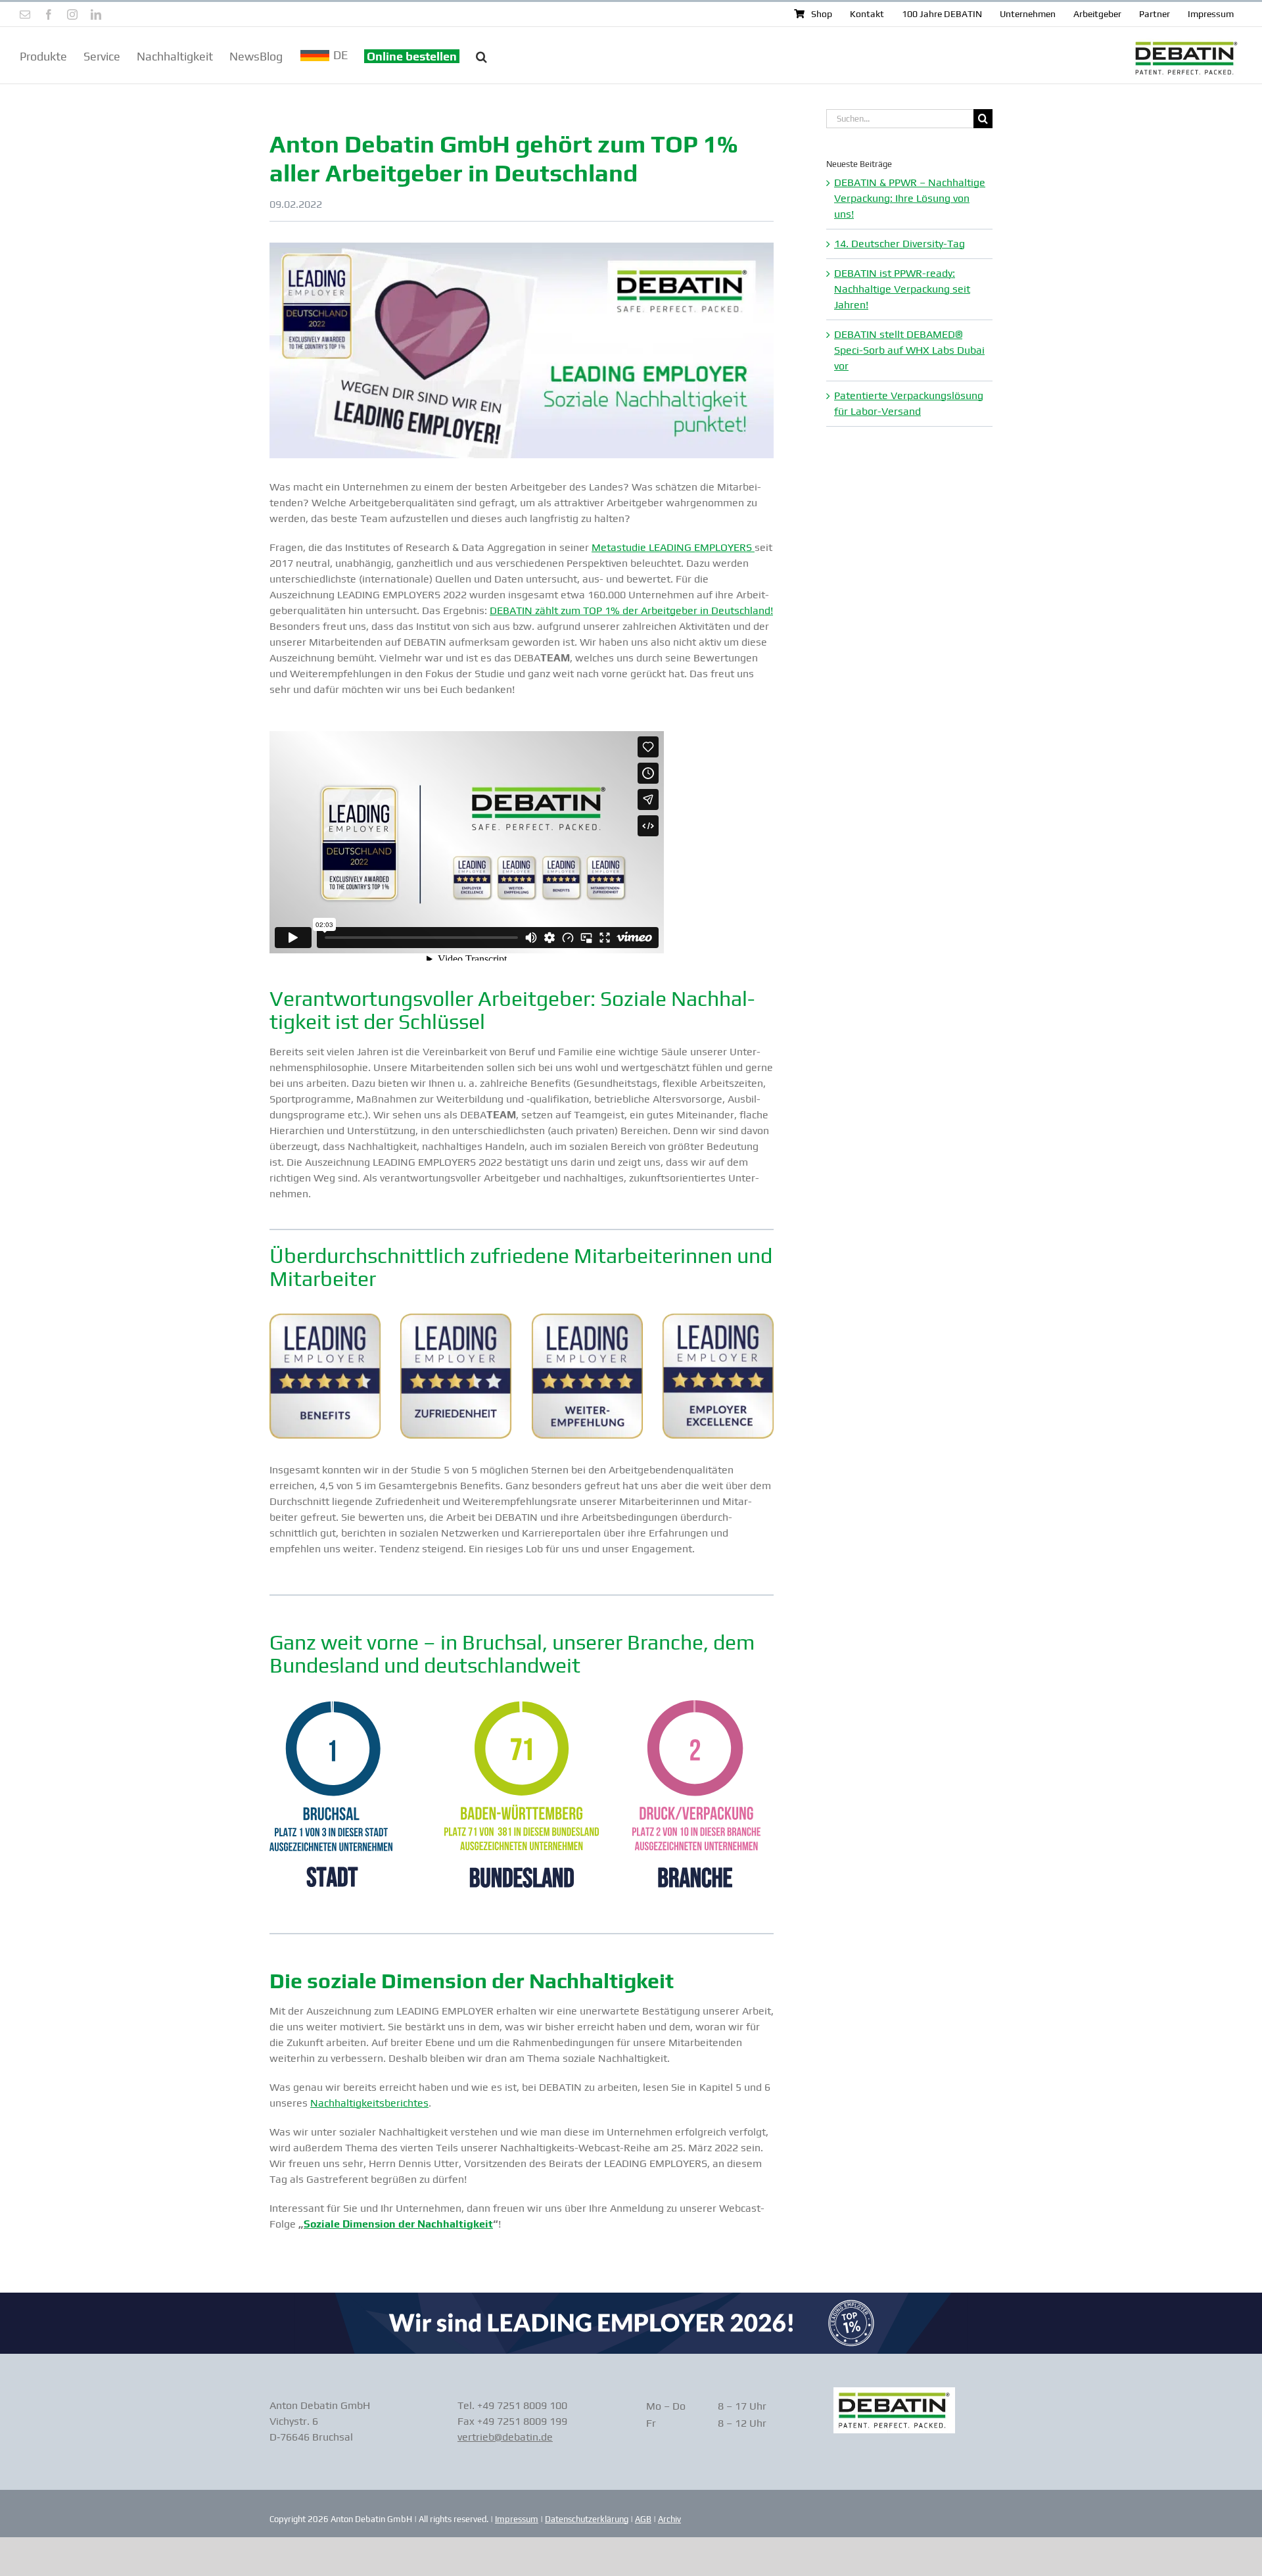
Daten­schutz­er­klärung (587, 2519)
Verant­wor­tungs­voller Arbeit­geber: (432, 998)
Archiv (669, 2519)
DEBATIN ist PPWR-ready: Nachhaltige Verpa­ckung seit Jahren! (902, 289)
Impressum (517, 2519)
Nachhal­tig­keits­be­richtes (369, 2103)
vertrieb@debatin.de (505, 2437)
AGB (643, 2519)
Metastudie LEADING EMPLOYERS (673, 547)
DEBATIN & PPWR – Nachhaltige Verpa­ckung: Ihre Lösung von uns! (910, 198)
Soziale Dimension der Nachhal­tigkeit (398, 2224)
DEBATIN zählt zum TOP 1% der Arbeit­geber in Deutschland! (631, 610)
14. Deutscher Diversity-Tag (900, 244)
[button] (481, 55)
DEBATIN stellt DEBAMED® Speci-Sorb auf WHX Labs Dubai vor (909, 350)
